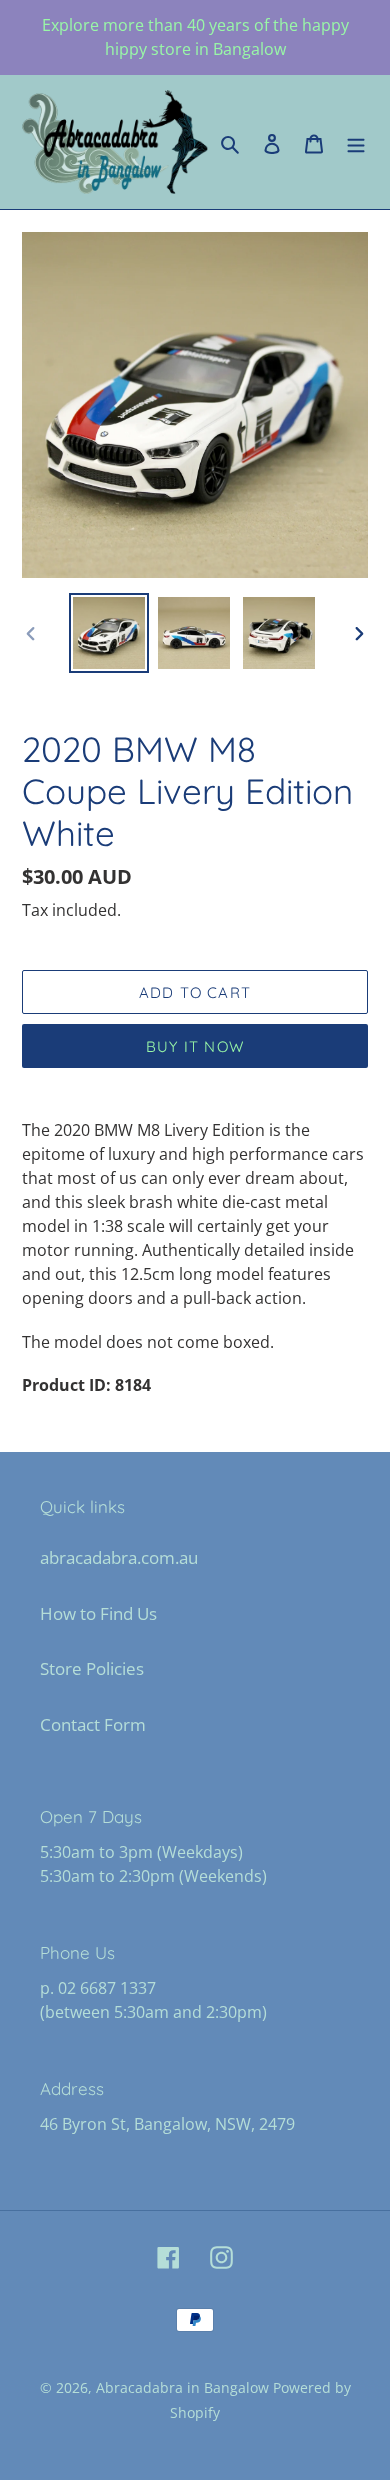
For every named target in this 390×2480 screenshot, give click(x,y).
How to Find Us (98, 1613)
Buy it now (195, 1046)
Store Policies (92, 1668)
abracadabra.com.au (119, 1557)
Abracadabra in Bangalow (184, 2387)
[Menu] (356, 142)
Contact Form (93, 1724)
